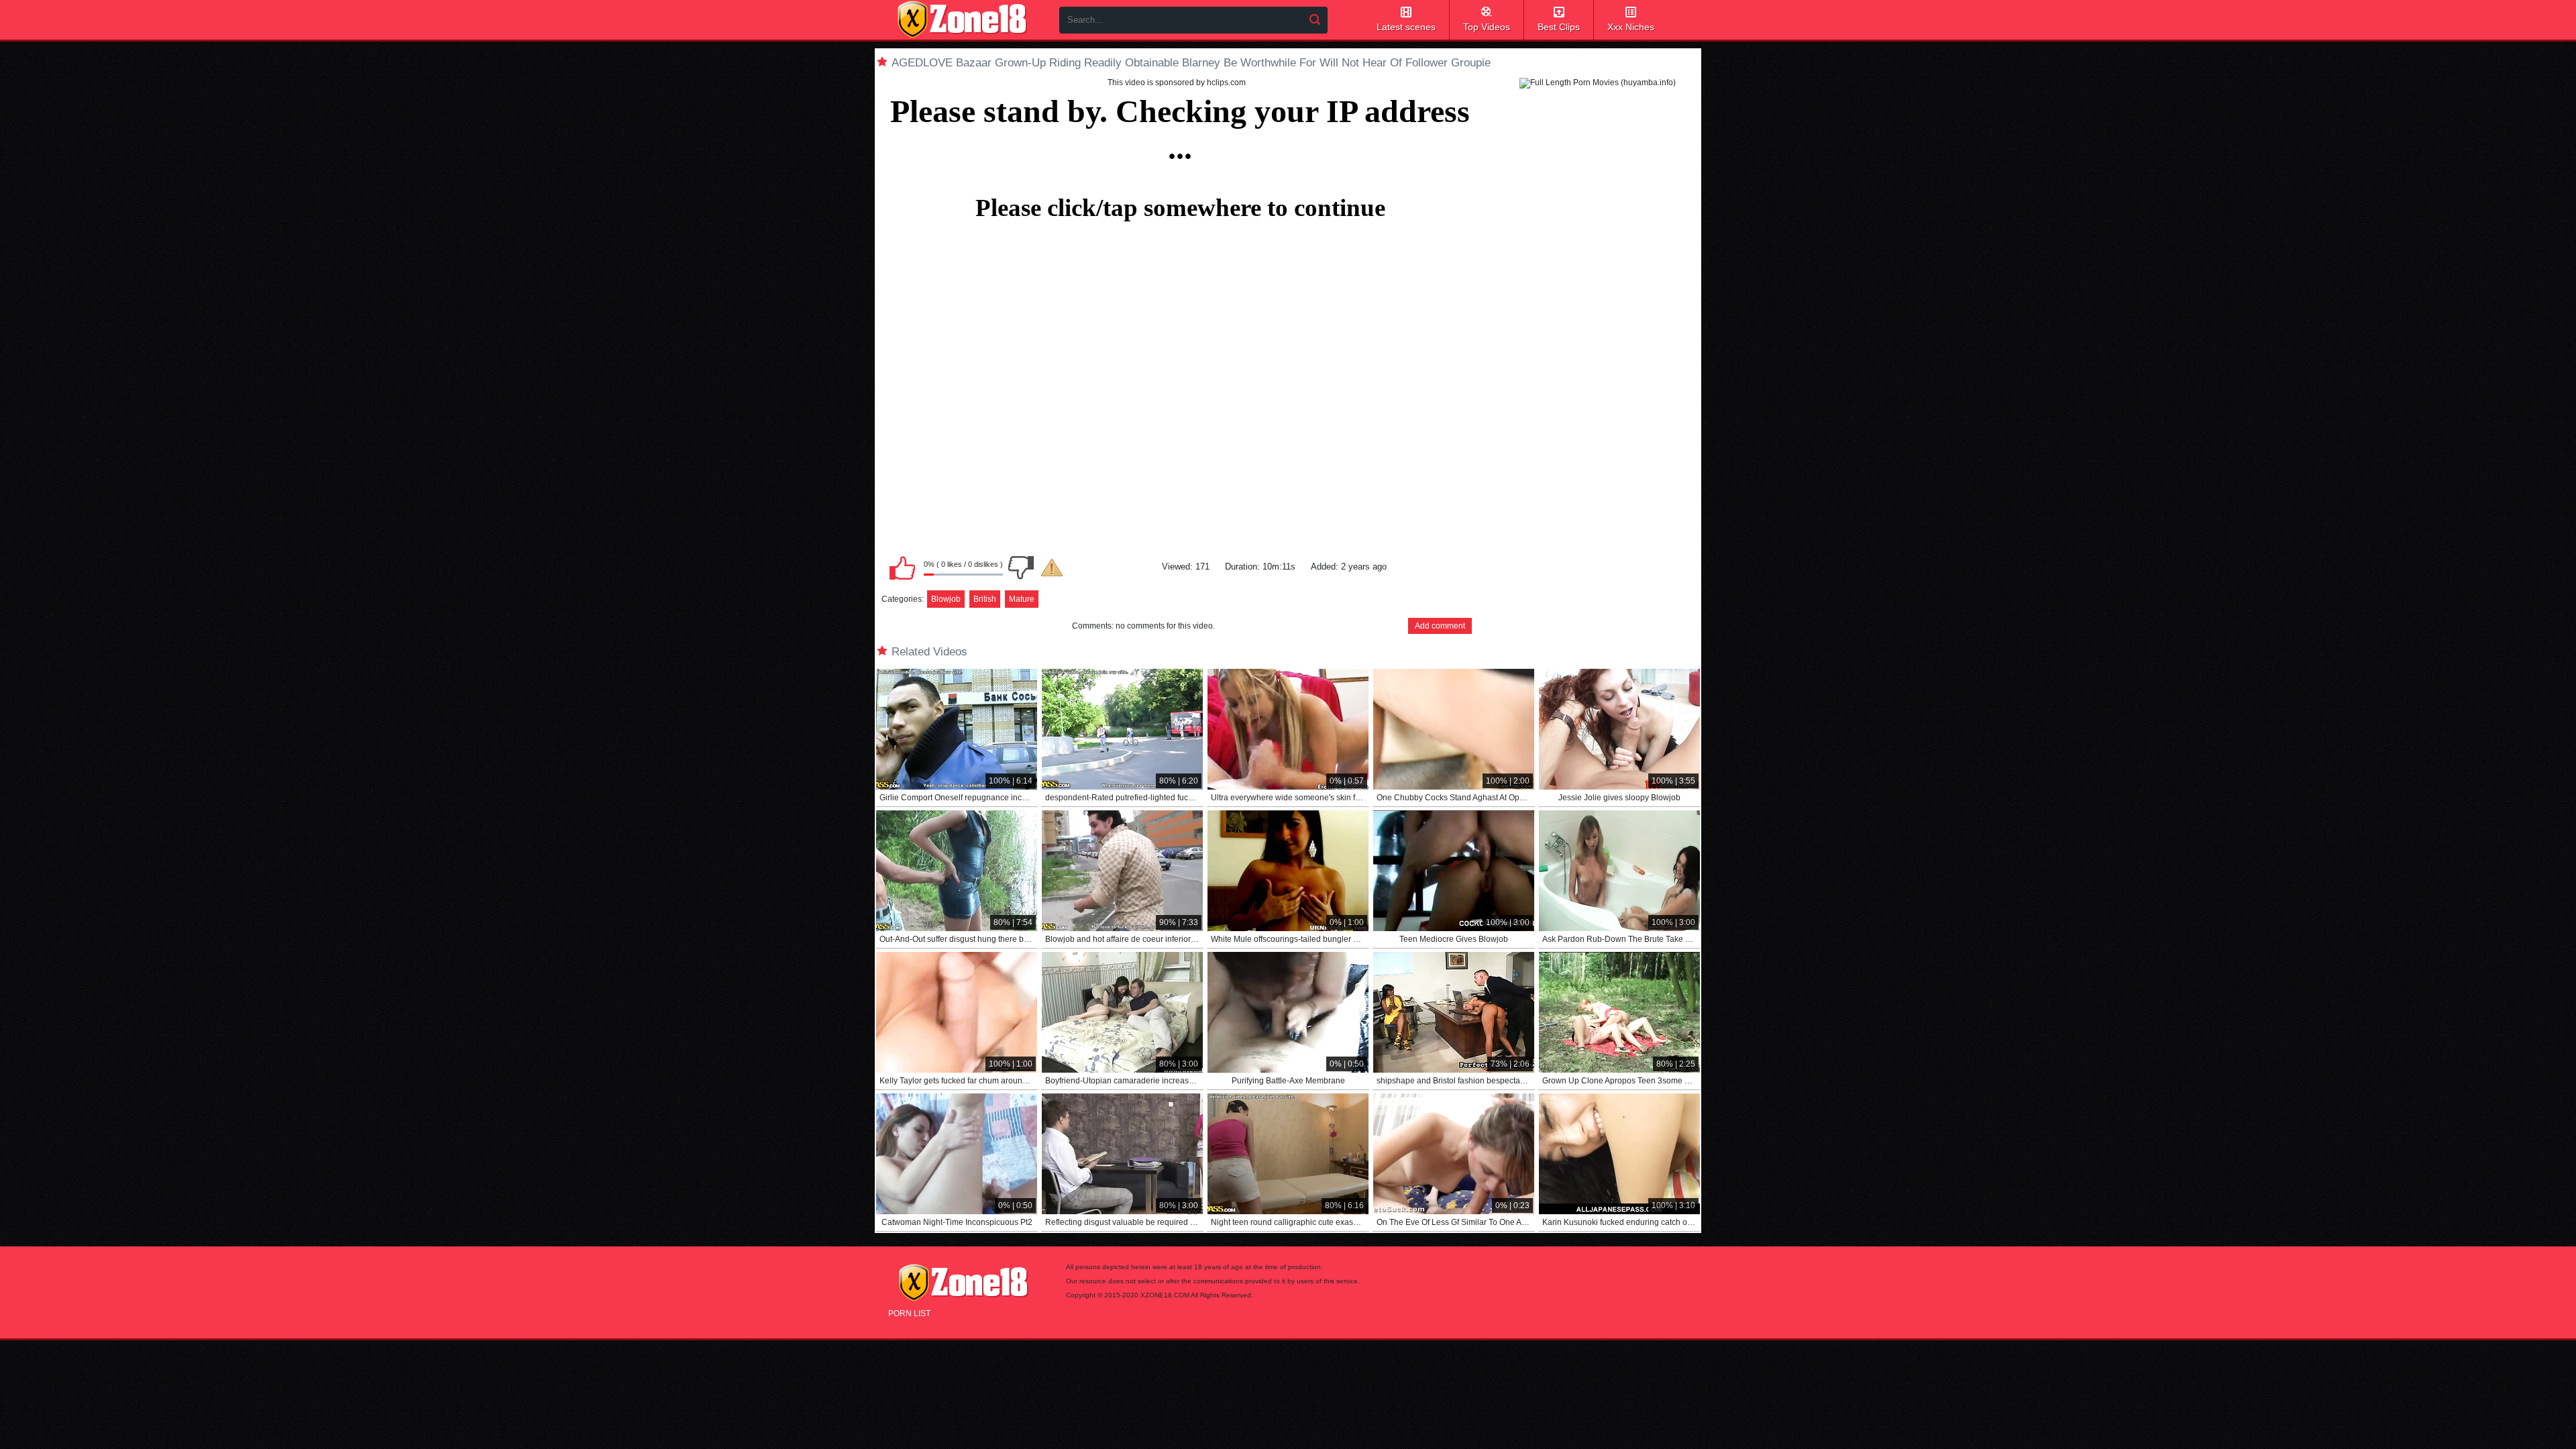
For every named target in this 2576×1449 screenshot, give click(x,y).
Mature (1022, 599)
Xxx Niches (1631, 27)
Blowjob (946, 599)
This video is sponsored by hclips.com (1177, 83)
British (985, 599)
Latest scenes (1406, 27)
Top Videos (1487, 27)
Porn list (909, 1313)
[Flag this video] (1052, 568)
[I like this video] (902, 568)
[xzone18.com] (962, 19)
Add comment (1440, 626)
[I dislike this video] (1021, 568)
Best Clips (1559, 27)
